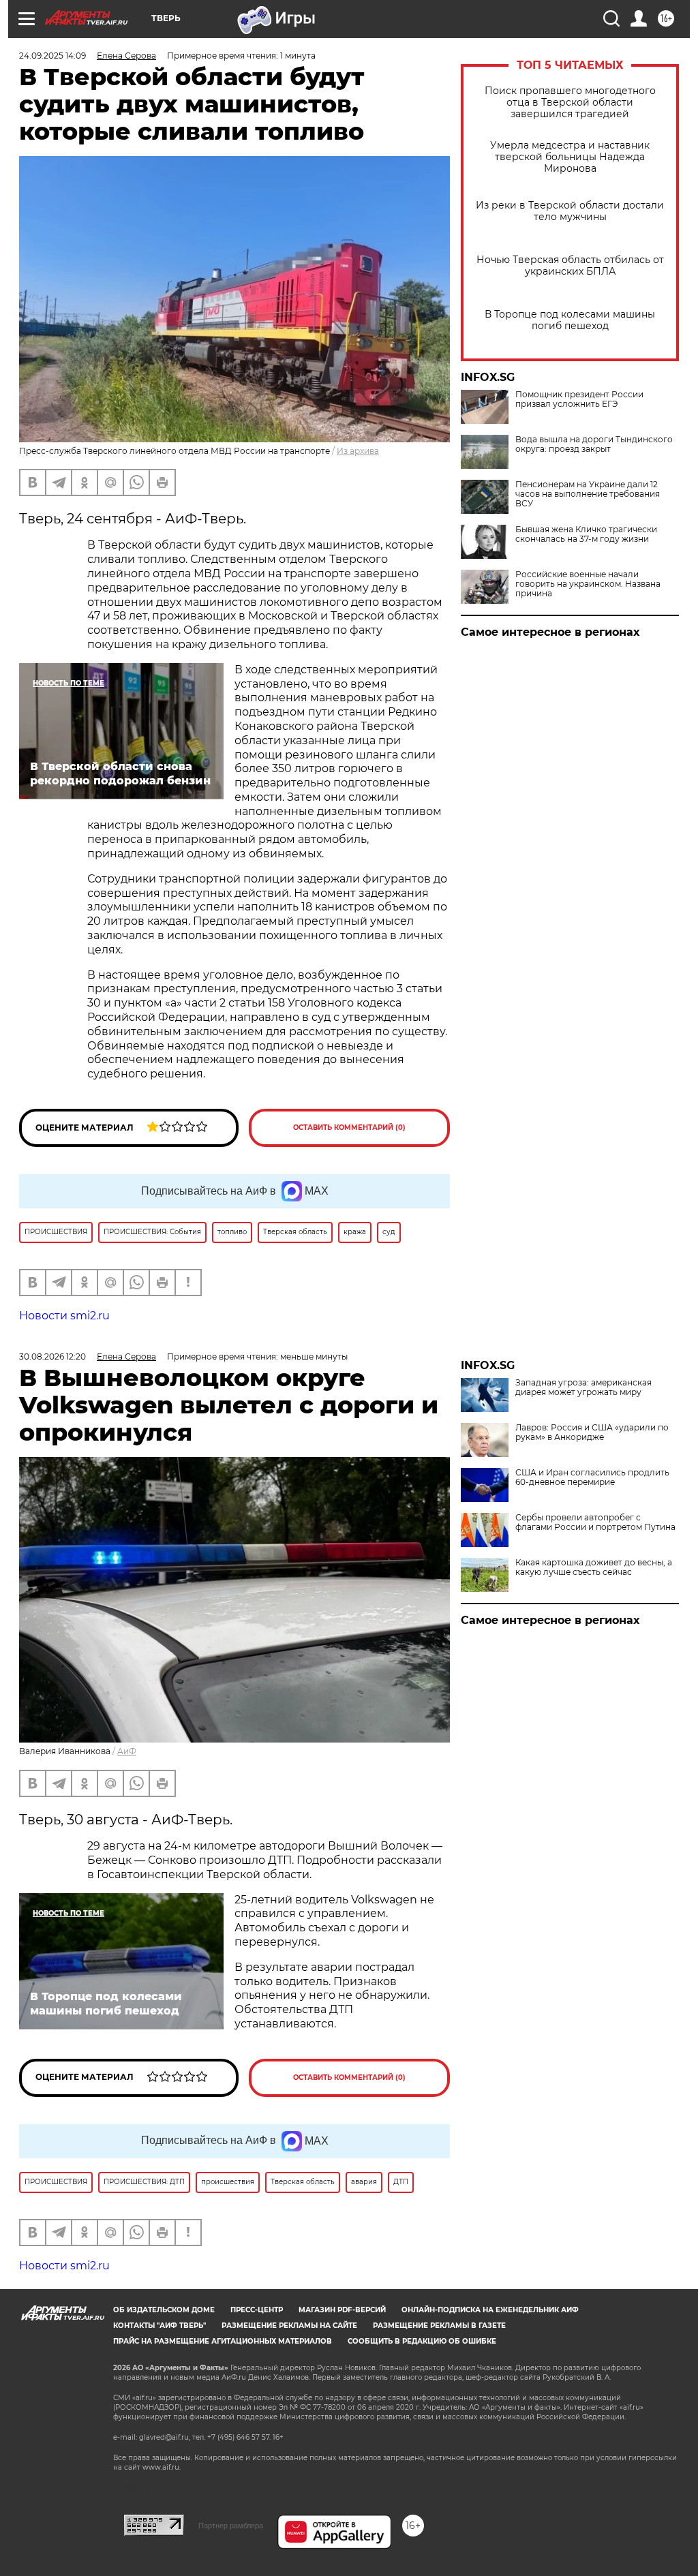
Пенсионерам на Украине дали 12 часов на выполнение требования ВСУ (588, 494)
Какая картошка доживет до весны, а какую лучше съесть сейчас (594, 1567)
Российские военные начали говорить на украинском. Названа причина (588, 584)
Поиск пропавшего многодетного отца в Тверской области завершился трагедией (570, 103)
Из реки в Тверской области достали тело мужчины (570, 211)
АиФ (127, 1751)
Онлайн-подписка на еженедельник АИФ (490, 2310)
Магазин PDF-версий (342, 2310)
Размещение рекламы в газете (439, 2326)
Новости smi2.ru (64, 1316)
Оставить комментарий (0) (349, 1128)
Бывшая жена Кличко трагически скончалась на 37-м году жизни (586, 534)
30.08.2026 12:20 (52, 1356)
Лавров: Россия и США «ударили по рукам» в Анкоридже (592, 1432)
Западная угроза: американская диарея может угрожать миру (583, 1387)
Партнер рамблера (231, 2526)
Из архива (358, 451)
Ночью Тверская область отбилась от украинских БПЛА (570, 266)
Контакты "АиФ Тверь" (160, 2326)
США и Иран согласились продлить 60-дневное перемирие (592, 1477)
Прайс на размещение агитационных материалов (223, 2341)
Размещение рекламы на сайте (289, 2326)
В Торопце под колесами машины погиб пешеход (570, 320)
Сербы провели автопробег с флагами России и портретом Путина (595, 1522)
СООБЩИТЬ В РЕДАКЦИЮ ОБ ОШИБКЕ (422, 2341)
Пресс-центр (257, 2310)
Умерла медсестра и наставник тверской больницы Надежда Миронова (570, 157)
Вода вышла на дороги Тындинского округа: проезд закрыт (594, 444)
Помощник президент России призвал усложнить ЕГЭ (579, 399)
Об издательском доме (164, 2310)
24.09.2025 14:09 (52, 56)
